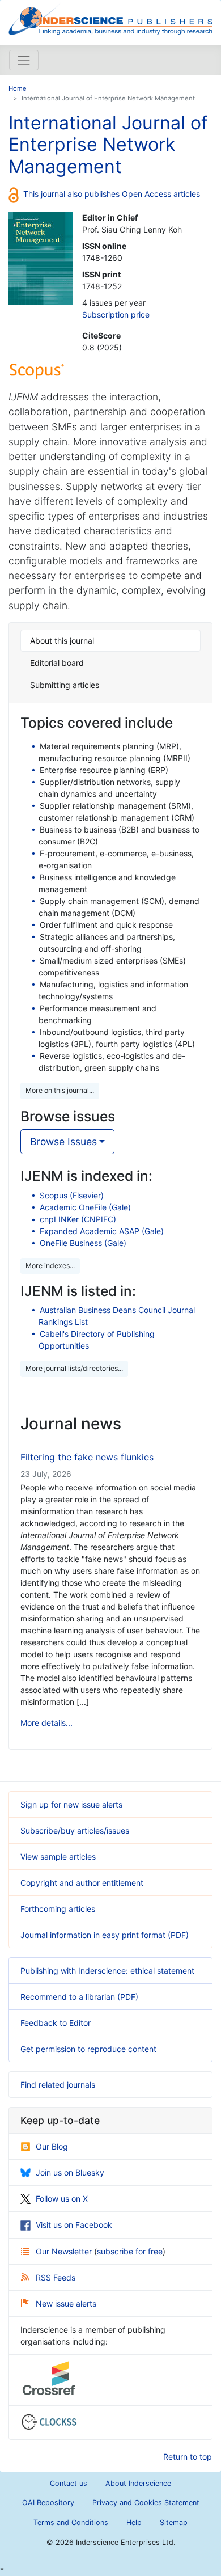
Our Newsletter (65, 2251)
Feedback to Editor (56, 2023)
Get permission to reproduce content (88, 2049)
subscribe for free (130, 2251)
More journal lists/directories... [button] (74, 1368)
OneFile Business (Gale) (83, 1243)
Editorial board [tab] (57, 663)
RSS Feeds (56, 2277)
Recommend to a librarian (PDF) (79, 1997)
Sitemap (174, 2522)
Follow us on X (62, 2199)
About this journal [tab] (62, 641)
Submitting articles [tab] (65, 685)
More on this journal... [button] (60, 1090)
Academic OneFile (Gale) (85, 1207)
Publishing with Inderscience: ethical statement (107, 1971)
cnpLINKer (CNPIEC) (78, 1219)
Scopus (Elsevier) (72, 1195)
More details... (46, 1723)
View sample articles (58, 1857)
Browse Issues (63, 1141)
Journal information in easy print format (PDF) (105, 1935)
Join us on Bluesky (70, 2172)
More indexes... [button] (50, 1266)
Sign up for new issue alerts (71, 1804)
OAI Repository (48, 2503)
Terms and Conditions (71, 2522)
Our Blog (52, 2146)
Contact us (69, 2483)
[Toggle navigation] (24, 60)
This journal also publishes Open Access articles (112, 194)
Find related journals (58, 2085)
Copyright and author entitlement (82, 1883)
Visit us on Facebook (74, 2225)
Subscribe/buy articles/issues (75, 1830)
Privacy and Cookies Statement (146, 2503)
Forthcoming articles (58, 1909)
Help (134, 2522)
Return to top (188, 2457)
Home (18, 88)
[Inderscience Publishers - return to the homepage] (110, 18)
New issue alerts (66, 2303)
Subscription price (116, 314)
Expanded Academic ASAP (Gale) (102, 1231)
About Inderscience (138, 2483)
